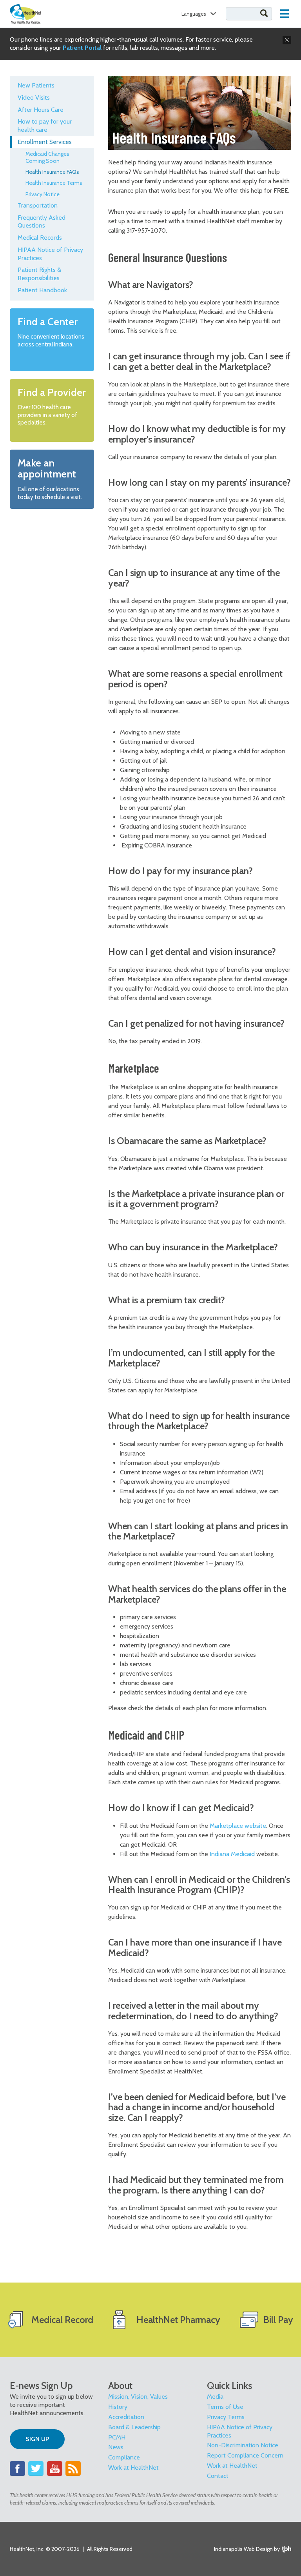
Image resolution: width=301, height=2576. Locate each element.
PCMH (117, 2437)
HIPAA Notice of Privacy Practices (50, 254)
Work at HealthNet (133, 2468)
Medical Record (62, 2320)
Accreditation (126, 2417)
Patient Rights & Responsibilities (39, 274)
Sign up (37, 2439)
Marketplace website (238, 1826)
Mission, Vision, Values (138, 2397)
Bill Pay (278, 2320)
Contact (218, 2476)
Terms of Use (225, 2407)
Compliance (124, 2457)
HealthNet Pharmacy (178, 2320)
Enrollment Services (45, 142)
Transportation (38, 205)
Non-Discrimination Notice (243, 2445)
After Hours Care (41, 110)
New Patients (36, 85)
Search (264, 13)
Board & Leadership (134, 2427)
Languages (194, 14)
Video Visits (34, 97)
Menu (285, 14)
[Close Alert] (287, 40)
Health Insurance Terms (54, 183)
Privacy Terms (226, 2417)
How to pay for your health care (45, 126)
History (118, 2407)
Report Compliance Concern (245, 2455)
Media (215, 2397)
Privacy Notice (43, 194)
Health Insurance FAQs (52, 172)
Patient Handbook (42, 290)
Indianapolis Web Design (243, 2549)
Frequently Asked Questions (42, 222)
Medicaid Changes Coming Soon (47, 157)
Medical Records (40, 238)
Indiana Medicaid (232, 1854)
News (116, 2447)
